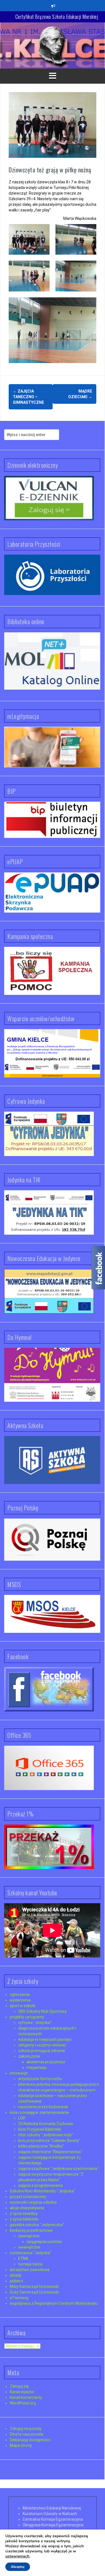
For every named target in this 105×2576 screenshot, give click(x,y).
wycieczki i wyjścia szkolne (33, 2202)
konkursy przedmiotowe (31, 2230)
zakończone (29, 2056)
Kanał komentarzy (26, 2397)
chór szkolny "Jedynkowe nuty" (46, 2135)
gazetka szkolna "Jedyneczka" (37, 2225)
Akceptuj (18, 2567)
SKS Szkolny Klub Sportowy (42, 2011)
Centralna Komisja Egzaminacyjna (53, 2519)
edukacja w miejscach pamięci (45, 2039)
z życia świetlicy (24, 2213)
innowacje (19, 2073)
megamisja (37, 2067)
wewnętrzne (29, 2247)
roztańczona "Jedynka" (31, 2253)
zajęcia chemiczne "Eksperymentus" (50, 2152)
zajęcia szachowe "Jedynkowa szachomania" (58, 2169)
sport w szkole (23, 2006)
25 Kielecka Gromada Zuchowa (46, 2124)
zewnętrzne (29, 2236)
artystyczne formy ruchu (40, 2079)
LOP (22, 2118)
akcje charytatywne (27, 2208)
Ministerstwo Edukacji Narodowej (52, 2508)
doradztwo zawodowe (30, 2270)
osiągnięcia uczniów (44, 2242)
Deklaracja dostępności (30, 2440)
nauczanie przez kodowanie (43, 2107)
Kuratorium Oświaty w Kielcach (50, 2514)
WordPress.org (23, 2403)
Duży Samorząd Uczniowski (34, 2292)
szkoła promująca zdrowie (42, 2051)
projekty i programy (27, 2017)
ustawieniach (17, 2556)
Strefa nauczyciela (26, 2434)
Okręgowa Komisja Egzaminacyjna (53, 2525)
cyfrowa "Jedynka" (35, 2023)
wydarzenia (20, 2000)
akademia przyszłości (46, 2062)
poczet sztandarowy (28, 2197)
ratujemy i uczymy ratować (42, 2045)
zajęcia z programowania (40, 2185)
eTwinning (19, 2298)
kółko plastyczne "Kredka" (41, 2146)
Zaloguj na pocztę (25, 2429)
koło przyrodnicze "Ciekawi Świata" (49, 2140)
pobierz (17, 2281)
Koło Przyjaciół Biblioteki (40, 2129)
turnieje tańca (30, 2264)
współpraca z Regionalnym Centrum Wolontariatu (54, 2303)
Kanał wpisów (22, 2392)
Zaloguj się (19, 2386)
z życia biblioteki (24, 2219)
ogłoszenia (20, 1994)
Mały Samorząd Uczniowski (34, 2287)
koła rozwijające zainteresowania (39, 2112)
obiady (16, 2275)
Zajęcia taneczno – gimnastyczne (28, 397)
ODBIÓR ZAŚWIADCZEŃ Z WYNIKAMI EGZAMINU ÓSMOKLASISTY (57, 19)
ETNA (23, 2258)
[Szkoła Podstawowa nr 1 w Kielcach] (53, 45)
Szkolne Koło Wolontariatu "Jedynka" (42, 2191)
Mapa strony (21, 2445)
